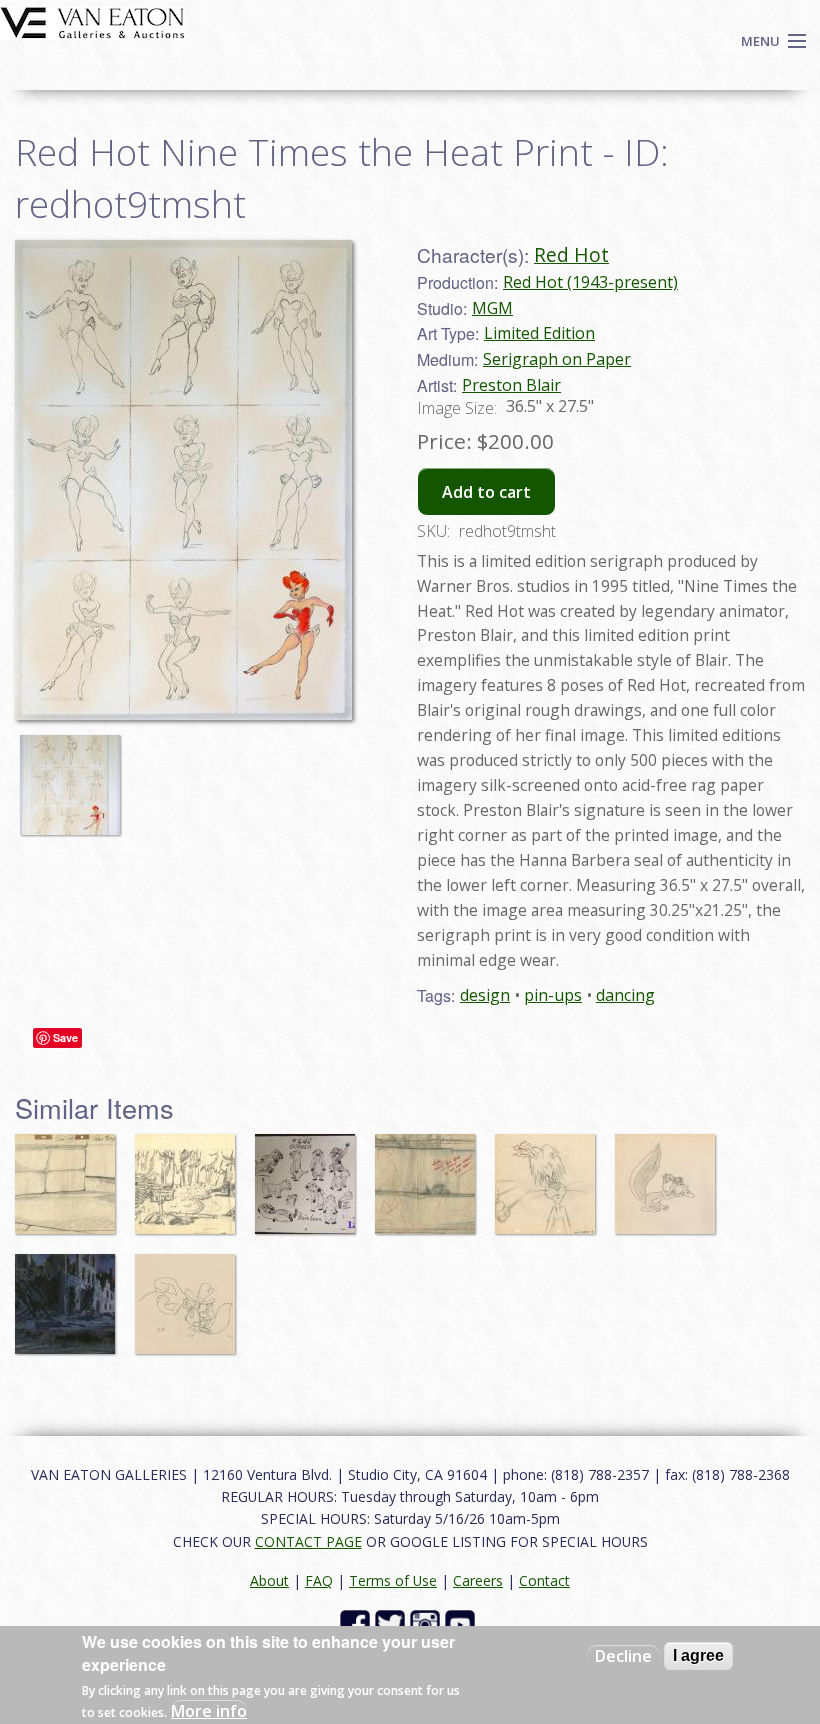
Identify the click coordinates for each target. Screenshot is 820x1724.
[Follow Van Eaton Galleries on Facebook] (357, 1623)
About (269, 1580)
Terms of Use (393, 1580)
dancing (625, 995)
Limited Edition (539, 333)
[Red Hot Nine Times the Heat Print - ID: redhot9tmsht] (75, 775)
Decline (623, 1656)
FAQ (319, 1580)
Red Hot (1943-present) (590, 282)
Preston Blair (511, 385)
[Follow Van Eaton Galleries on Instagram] (427, 1623)
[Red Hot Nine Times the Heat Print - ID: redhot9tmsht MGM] (183, 478)
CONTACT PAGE (308, 1541)
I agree (698, 1655)
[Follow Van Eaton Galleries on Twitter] (392, 1623)
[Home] (92, 21)
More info (209, 1711)
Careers (478, 1580)
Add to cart (486, 492)
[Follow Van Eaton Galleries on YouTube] (462, 1623)
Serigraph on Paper (557, 359)
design (485, 995)
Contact (544, 1580)
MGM (492, 308)
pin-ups (553, 995)
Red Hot (571, 254)
